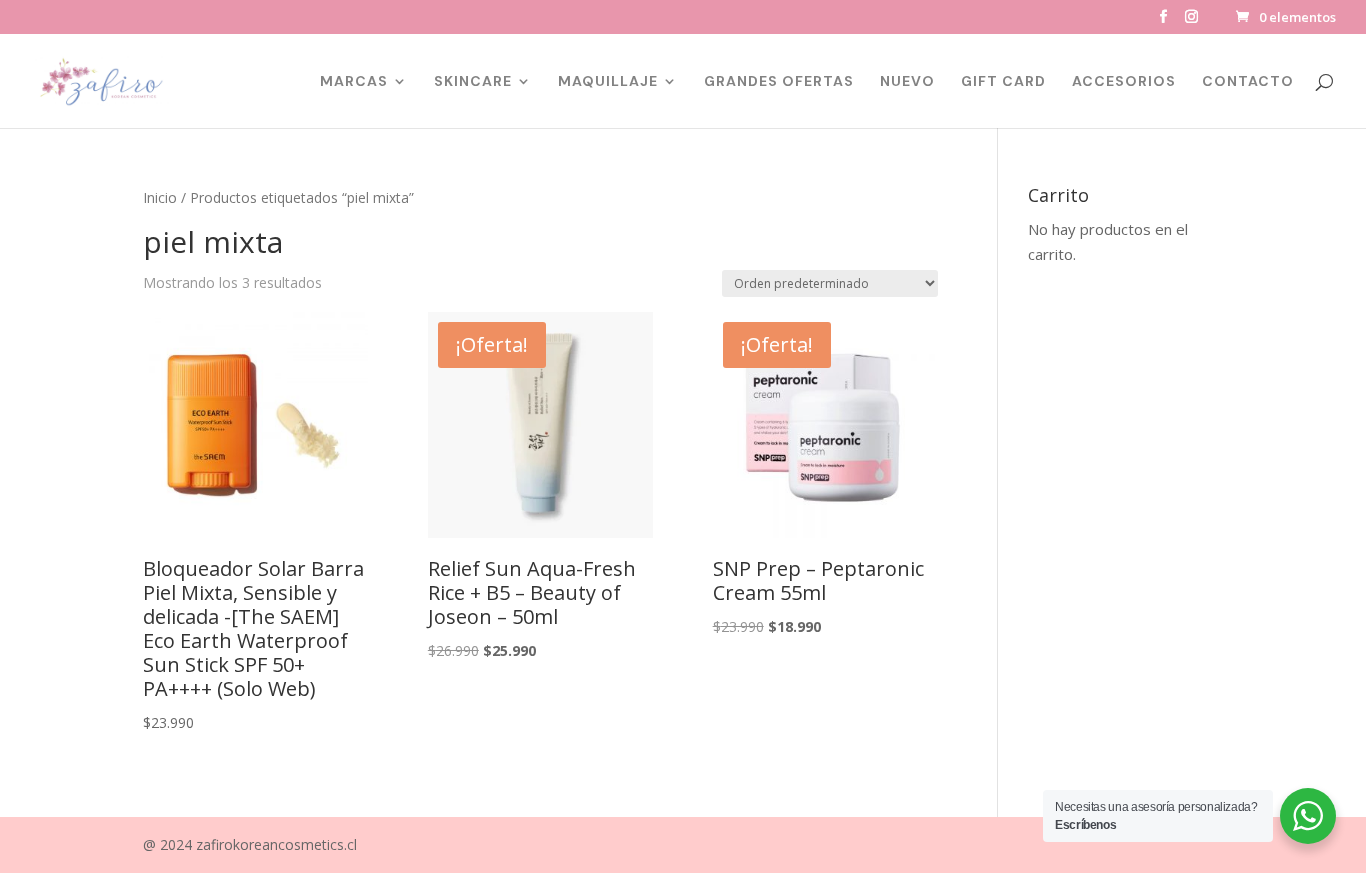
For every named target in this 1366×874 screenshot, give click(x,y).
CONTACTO (1248, 82)
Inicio (160, 197)
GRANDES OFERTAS (779, 82)
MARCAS (354, 82)
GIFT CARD (1003, 82)
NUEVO (907, 82)
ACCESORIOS (1124, 82)
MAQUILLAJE (608, 82)
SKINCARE (473, 82)
